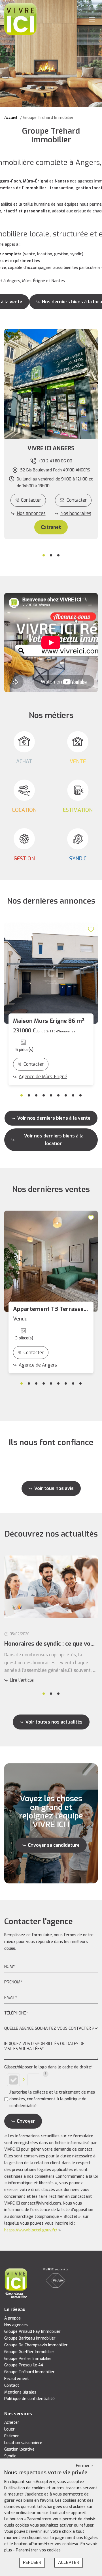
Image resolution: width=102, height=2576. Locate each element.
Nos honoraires (76, 513)
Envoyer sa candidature (54, 1845)
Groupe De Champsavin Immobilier (36, 2345)
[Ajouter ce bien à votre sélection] (92, 929)
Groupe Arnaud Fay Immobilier (32, 2332)
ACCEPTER (69, 2562)
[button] (51, 449)
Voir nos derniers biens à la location (54, 1140)
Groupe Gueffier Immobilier (29, 2352)
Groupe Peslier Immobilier (28, 2359)
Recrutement (17, 2379)
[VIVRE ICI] (20, 19)
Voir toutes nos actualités (54, 1722)
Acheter (12, 2422)
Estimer (12, 2436)
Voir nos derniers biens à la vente (54, 1118)
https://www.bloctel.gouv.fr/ (31, 2230)
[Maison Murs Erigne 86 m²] (51, 973)
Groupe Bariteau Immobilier (30, 2338)
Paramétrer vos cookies (38, 2550)
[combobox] (51, 2029)
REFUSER (32, 2562)
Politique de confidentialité (29, 2399)
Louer (9, 2429)
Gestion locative (19, 2449)
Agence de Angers (38, 1365)
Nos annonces (31, 513)
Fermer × (85, 2466)
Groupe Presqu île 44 (24, 2365)
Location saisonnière (23, 2443)
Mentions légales (20, 2392)
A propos (12, 2318)
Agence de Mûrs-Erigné (43, 1077)
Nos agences (16, 2325)
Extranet (51, 527)
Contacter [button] (77, 500)
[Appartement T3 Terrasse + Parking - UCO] (51, 1261)
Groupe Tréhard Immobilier (29, 2372)
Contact (12, 2385)
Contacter (31, 500)
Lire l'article (22, 1680)
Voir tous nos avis (54, 1488)
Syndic (10, 2456)
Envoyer (26, 2121)
